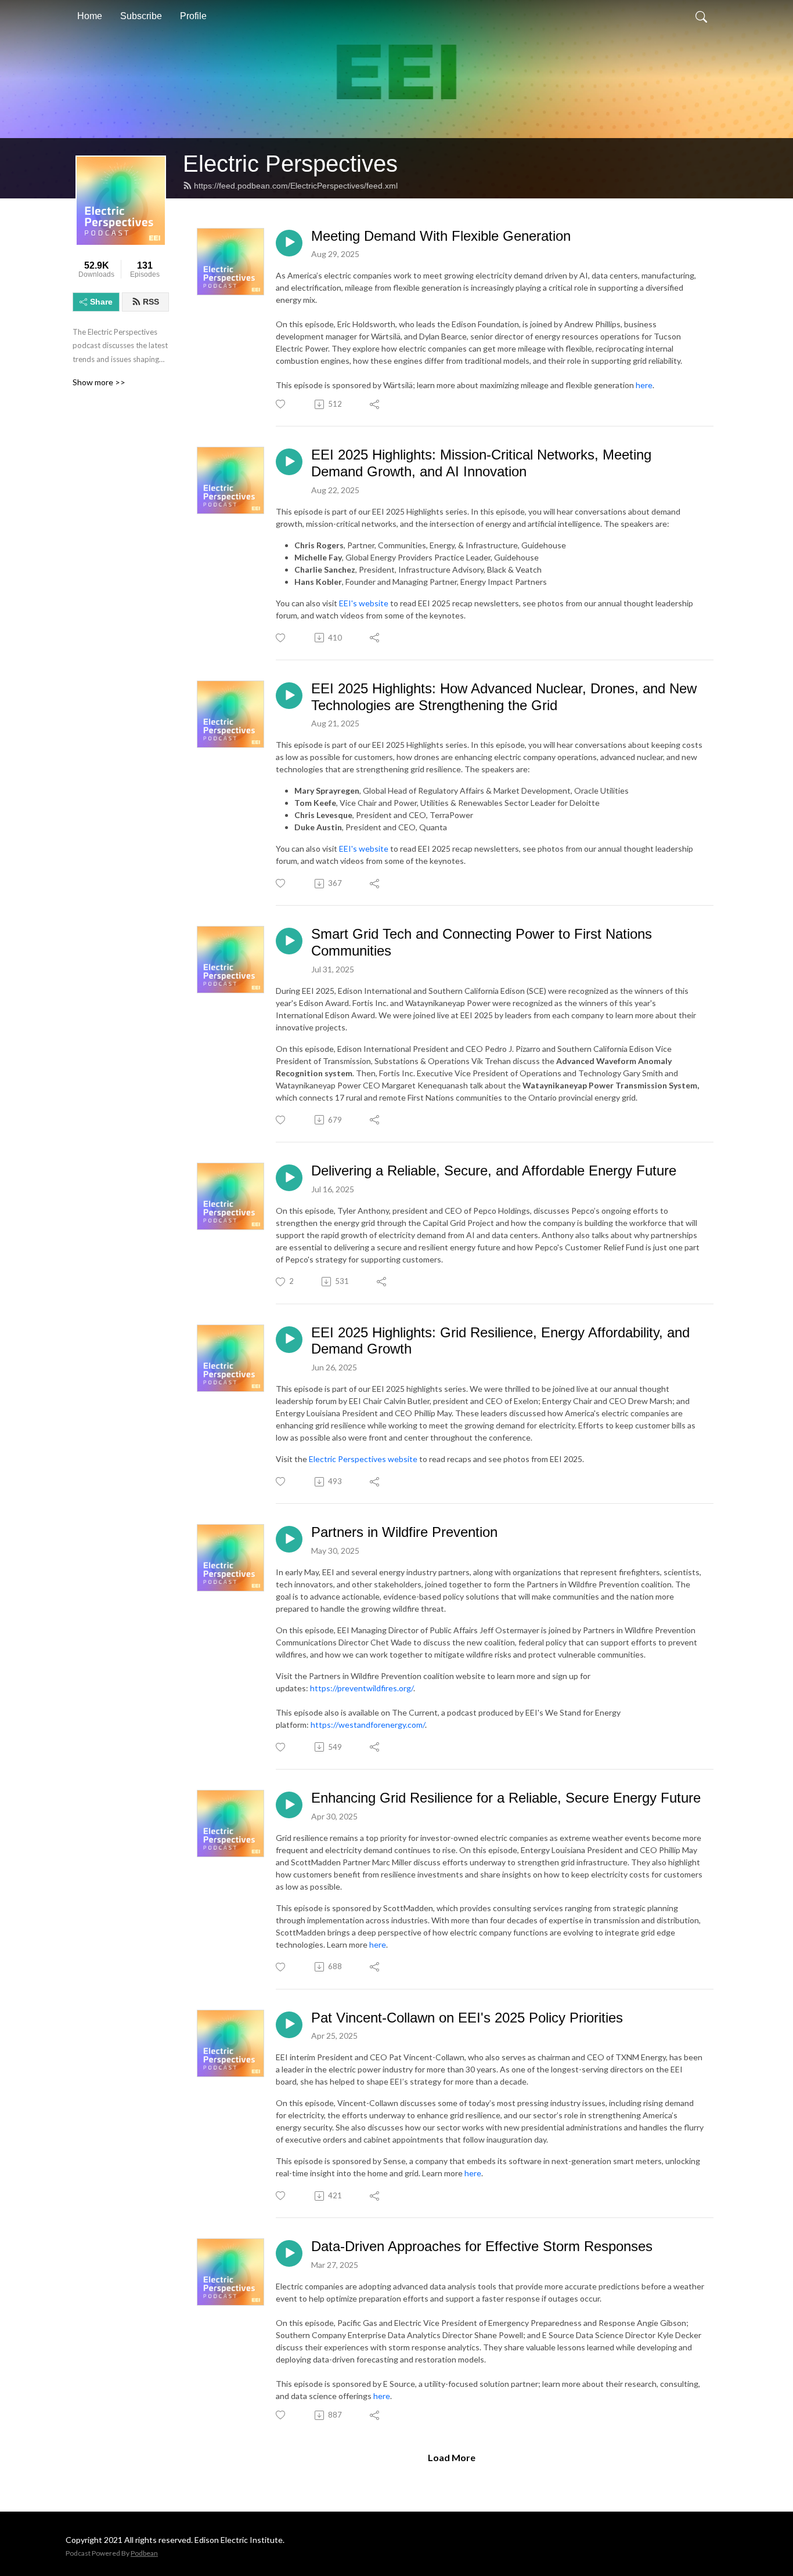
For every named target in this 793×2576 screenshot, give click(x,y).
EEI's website (364, 603)
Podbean (144, 2553)
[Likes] (281, 404)
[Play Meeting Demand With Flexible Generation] (289, 243)
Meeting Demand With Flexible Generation (441, 236)
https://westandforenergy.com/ (368, 1725)
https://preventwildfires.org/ (362, 1688)
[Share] (375, 404)
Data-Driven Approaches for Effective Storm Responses (482, 2246)
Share (101, 302)
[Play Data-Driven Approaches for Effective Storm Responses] (289, 2253)
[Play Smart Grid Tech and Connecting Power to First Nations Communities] (289, 941)
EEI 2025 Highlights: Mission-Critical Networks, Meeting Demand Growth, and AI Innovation (481, 463)
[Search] (701, 16)
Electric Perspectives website (363, 1459)
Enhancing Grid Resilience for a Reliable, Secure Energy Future (506, 1798)
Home (90, 16)
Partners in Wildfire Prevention (404, 1532)
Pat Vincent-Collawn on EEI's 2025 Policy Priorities (467, 2018)
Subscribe (141, 16)
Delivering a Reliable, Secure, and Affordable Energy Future (494, 1171)
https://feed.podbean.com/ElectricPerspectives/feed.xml (296, 186)
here (644, 385)
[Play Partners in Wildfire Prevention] (289, 1539)
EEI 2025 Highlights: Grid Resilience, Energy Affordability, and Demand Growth (500, 1341)
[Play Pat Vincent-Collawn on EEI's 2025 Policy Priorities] (289, 2025)
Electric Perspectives (290, 164)
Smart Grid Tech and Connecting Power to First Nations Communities (482, 942)
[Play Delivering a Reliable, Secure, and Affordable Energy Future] (289, 1178)
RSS (151, 302)
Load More (452, 2457)
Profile (193, 16)
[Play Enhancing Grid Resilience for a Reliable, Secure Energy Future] (289, 1805)
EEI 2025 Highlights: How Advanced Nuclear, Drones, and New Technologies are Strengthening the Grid (504, 697)
